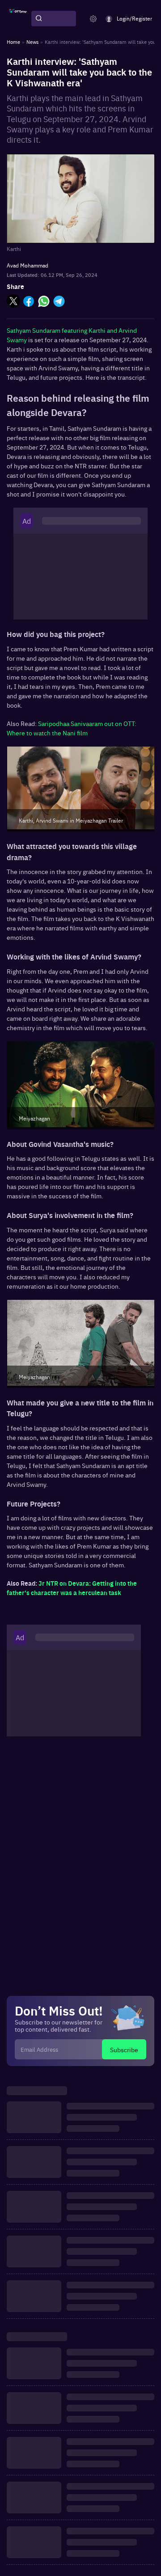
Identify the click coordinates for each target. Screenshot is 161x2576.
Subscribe (124, 2050)
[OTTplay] (18, 19)
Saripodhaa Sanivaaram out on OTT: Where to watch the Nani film (72, 728)
